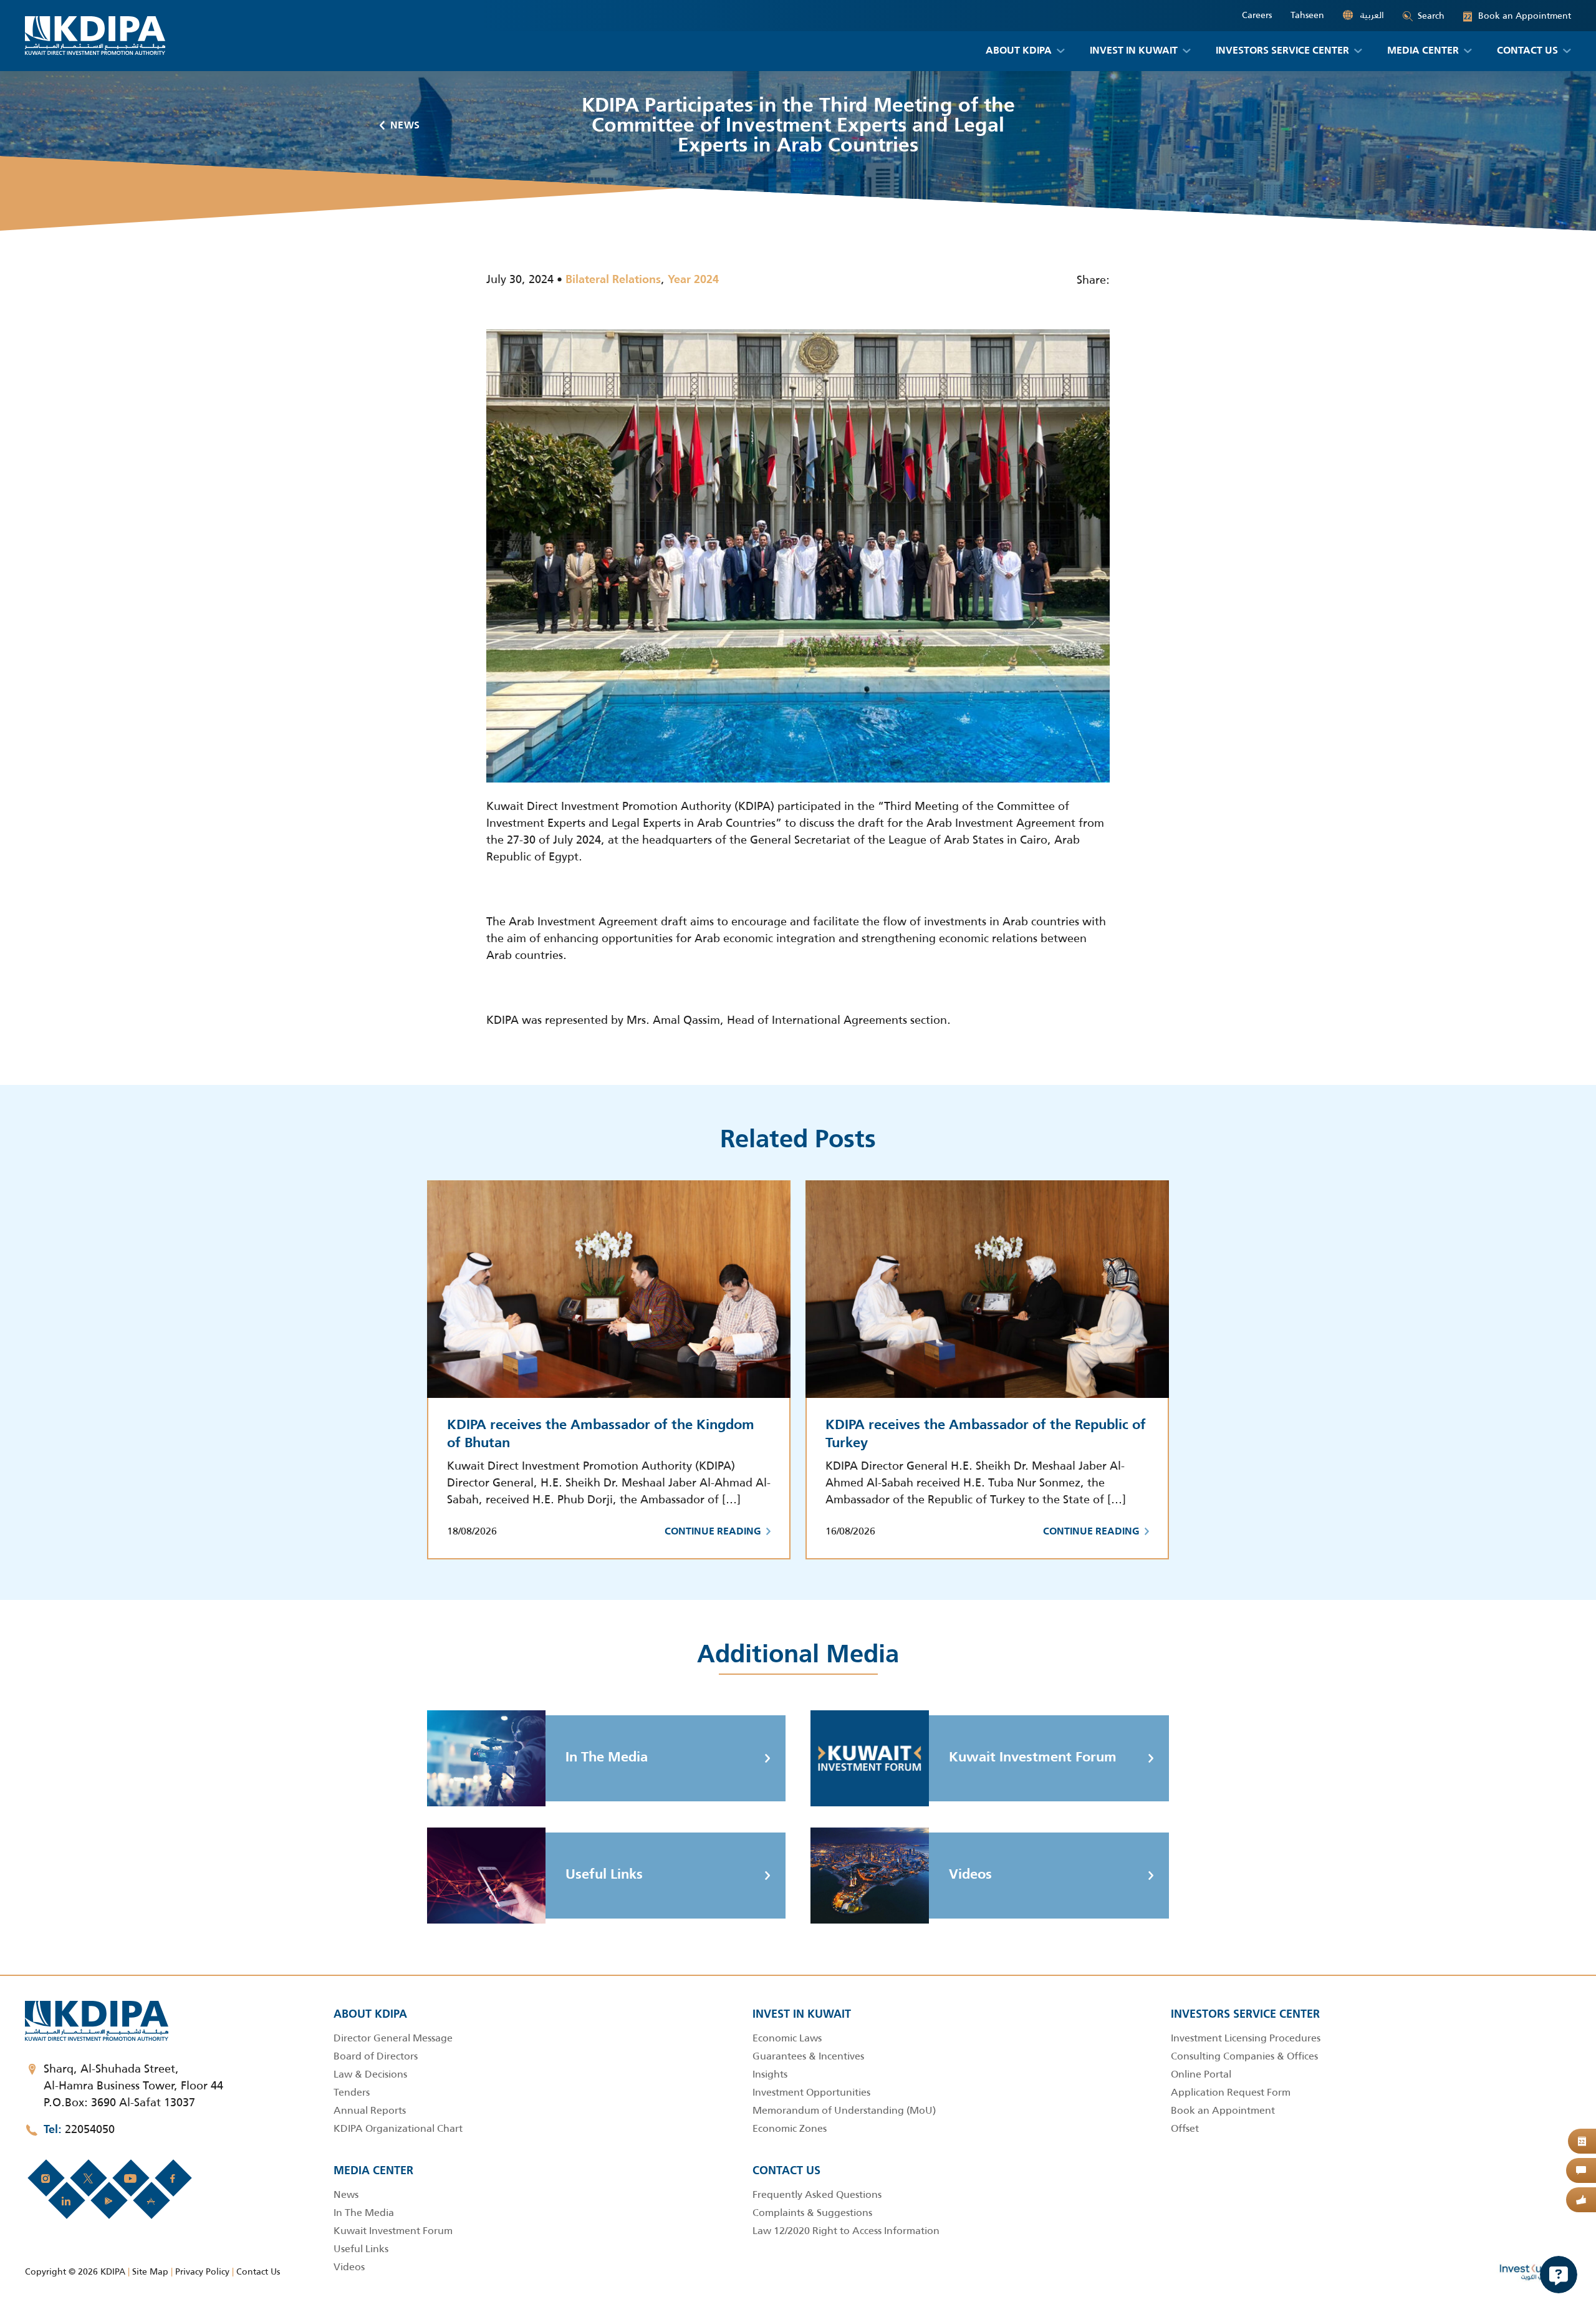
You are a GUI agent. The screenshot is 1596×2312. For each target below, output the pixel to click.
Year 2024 (693, 280)
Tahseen (1307, 15)
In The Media (607, 1758)
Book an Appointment (1517, 16)
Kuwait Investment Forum (1033, 1758)
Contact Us (258, 2271)
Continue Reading (713, 1532)
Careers (1257, 15)
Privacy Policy (202, 2271)
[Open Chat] (1559, 2275)
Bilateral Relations (613, 280)
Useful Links (604, 1875)
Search (1431, 16)
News (405, 126)
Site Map (150, 2271)
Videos (970, 1875)
